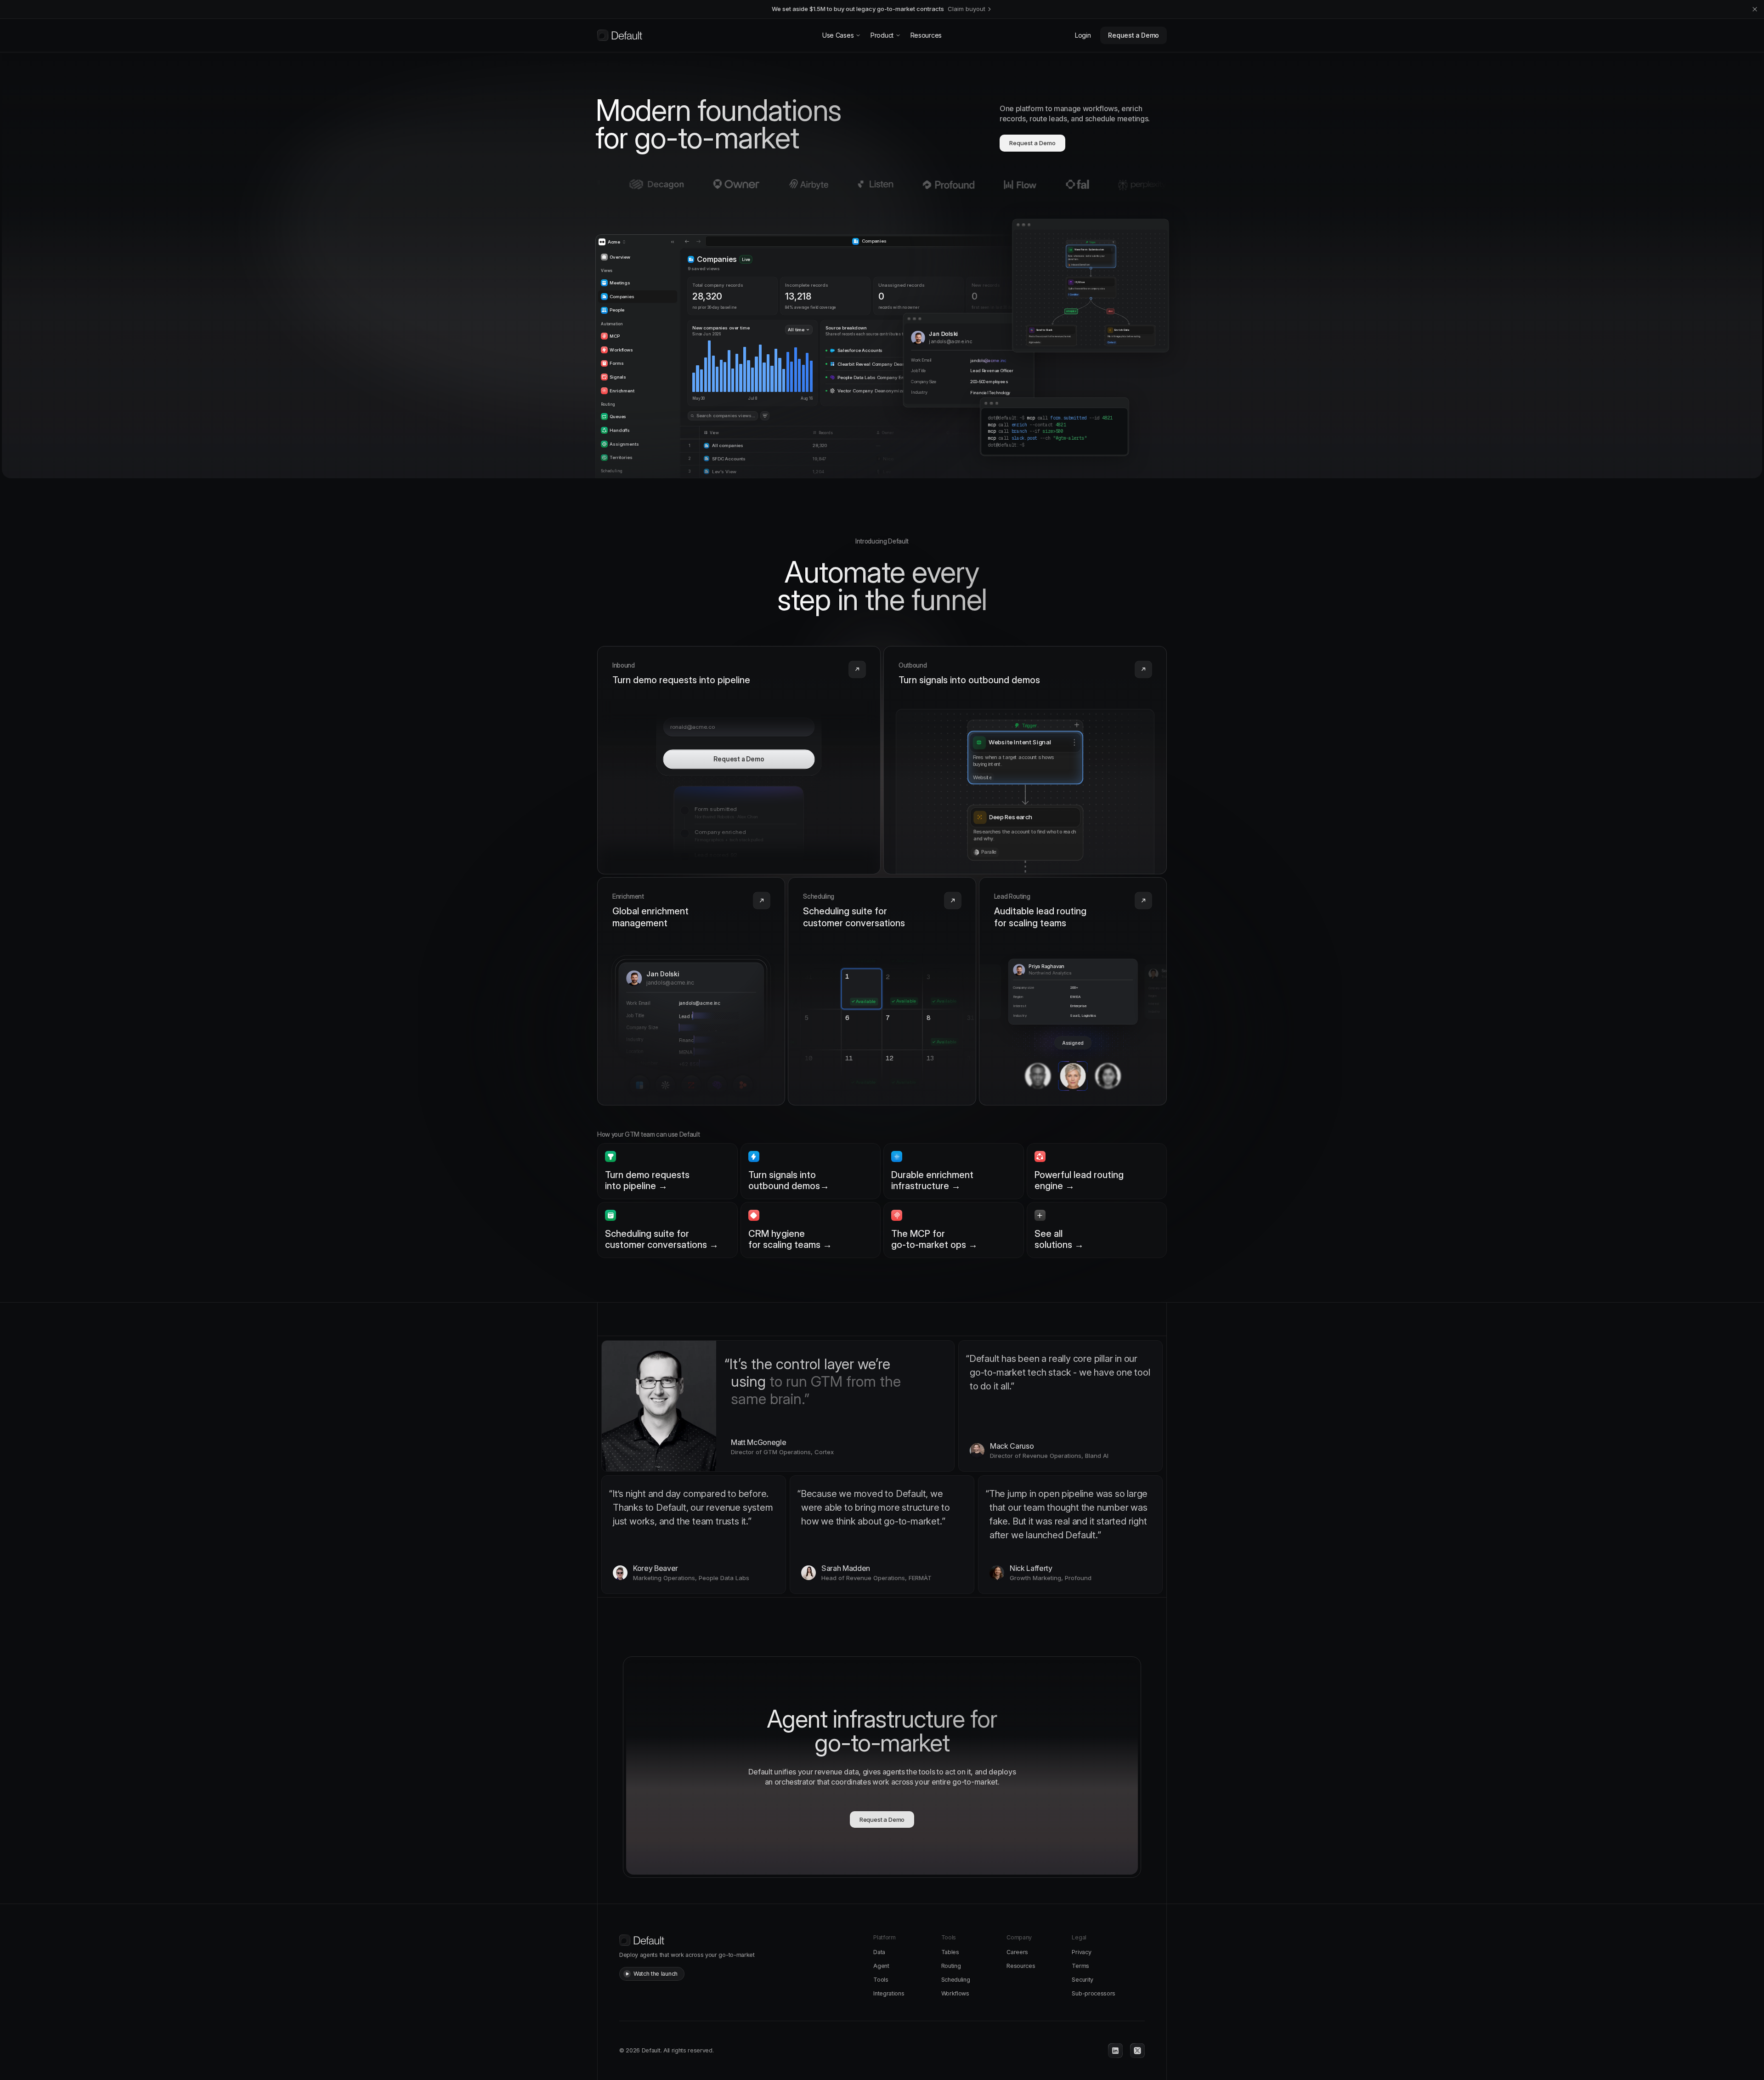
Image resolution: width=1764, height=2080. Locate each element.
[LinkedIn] (1115, 2051)
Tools (881, 1980)
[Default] (620, 35)
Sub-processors (1094, 1993)
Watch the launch (656, 1974)
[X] (1137, 2051)
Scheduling (956, 1980)
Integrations (889, 1993)
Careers (1017, 1952)
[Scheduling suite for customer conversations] (882, 991)
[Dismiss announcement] (1755, 9)
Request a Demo (1134, 35)
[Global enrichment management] (691, 991)
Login (1083, 35)
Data (879, 1952)
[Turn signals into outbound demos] (1025, 760)
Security (1082, 1980)
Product (882, 35)
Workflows (955, 1993)
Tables (950, 1952)
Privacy (1081, 1952)
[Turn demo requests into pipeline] (739, 760)
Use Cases (838, 35)
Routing (951, 1966)
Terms (1080, 1966)
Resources (926, 35)
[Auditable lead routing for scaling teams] (1073, 991)
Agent (881, 1966)
